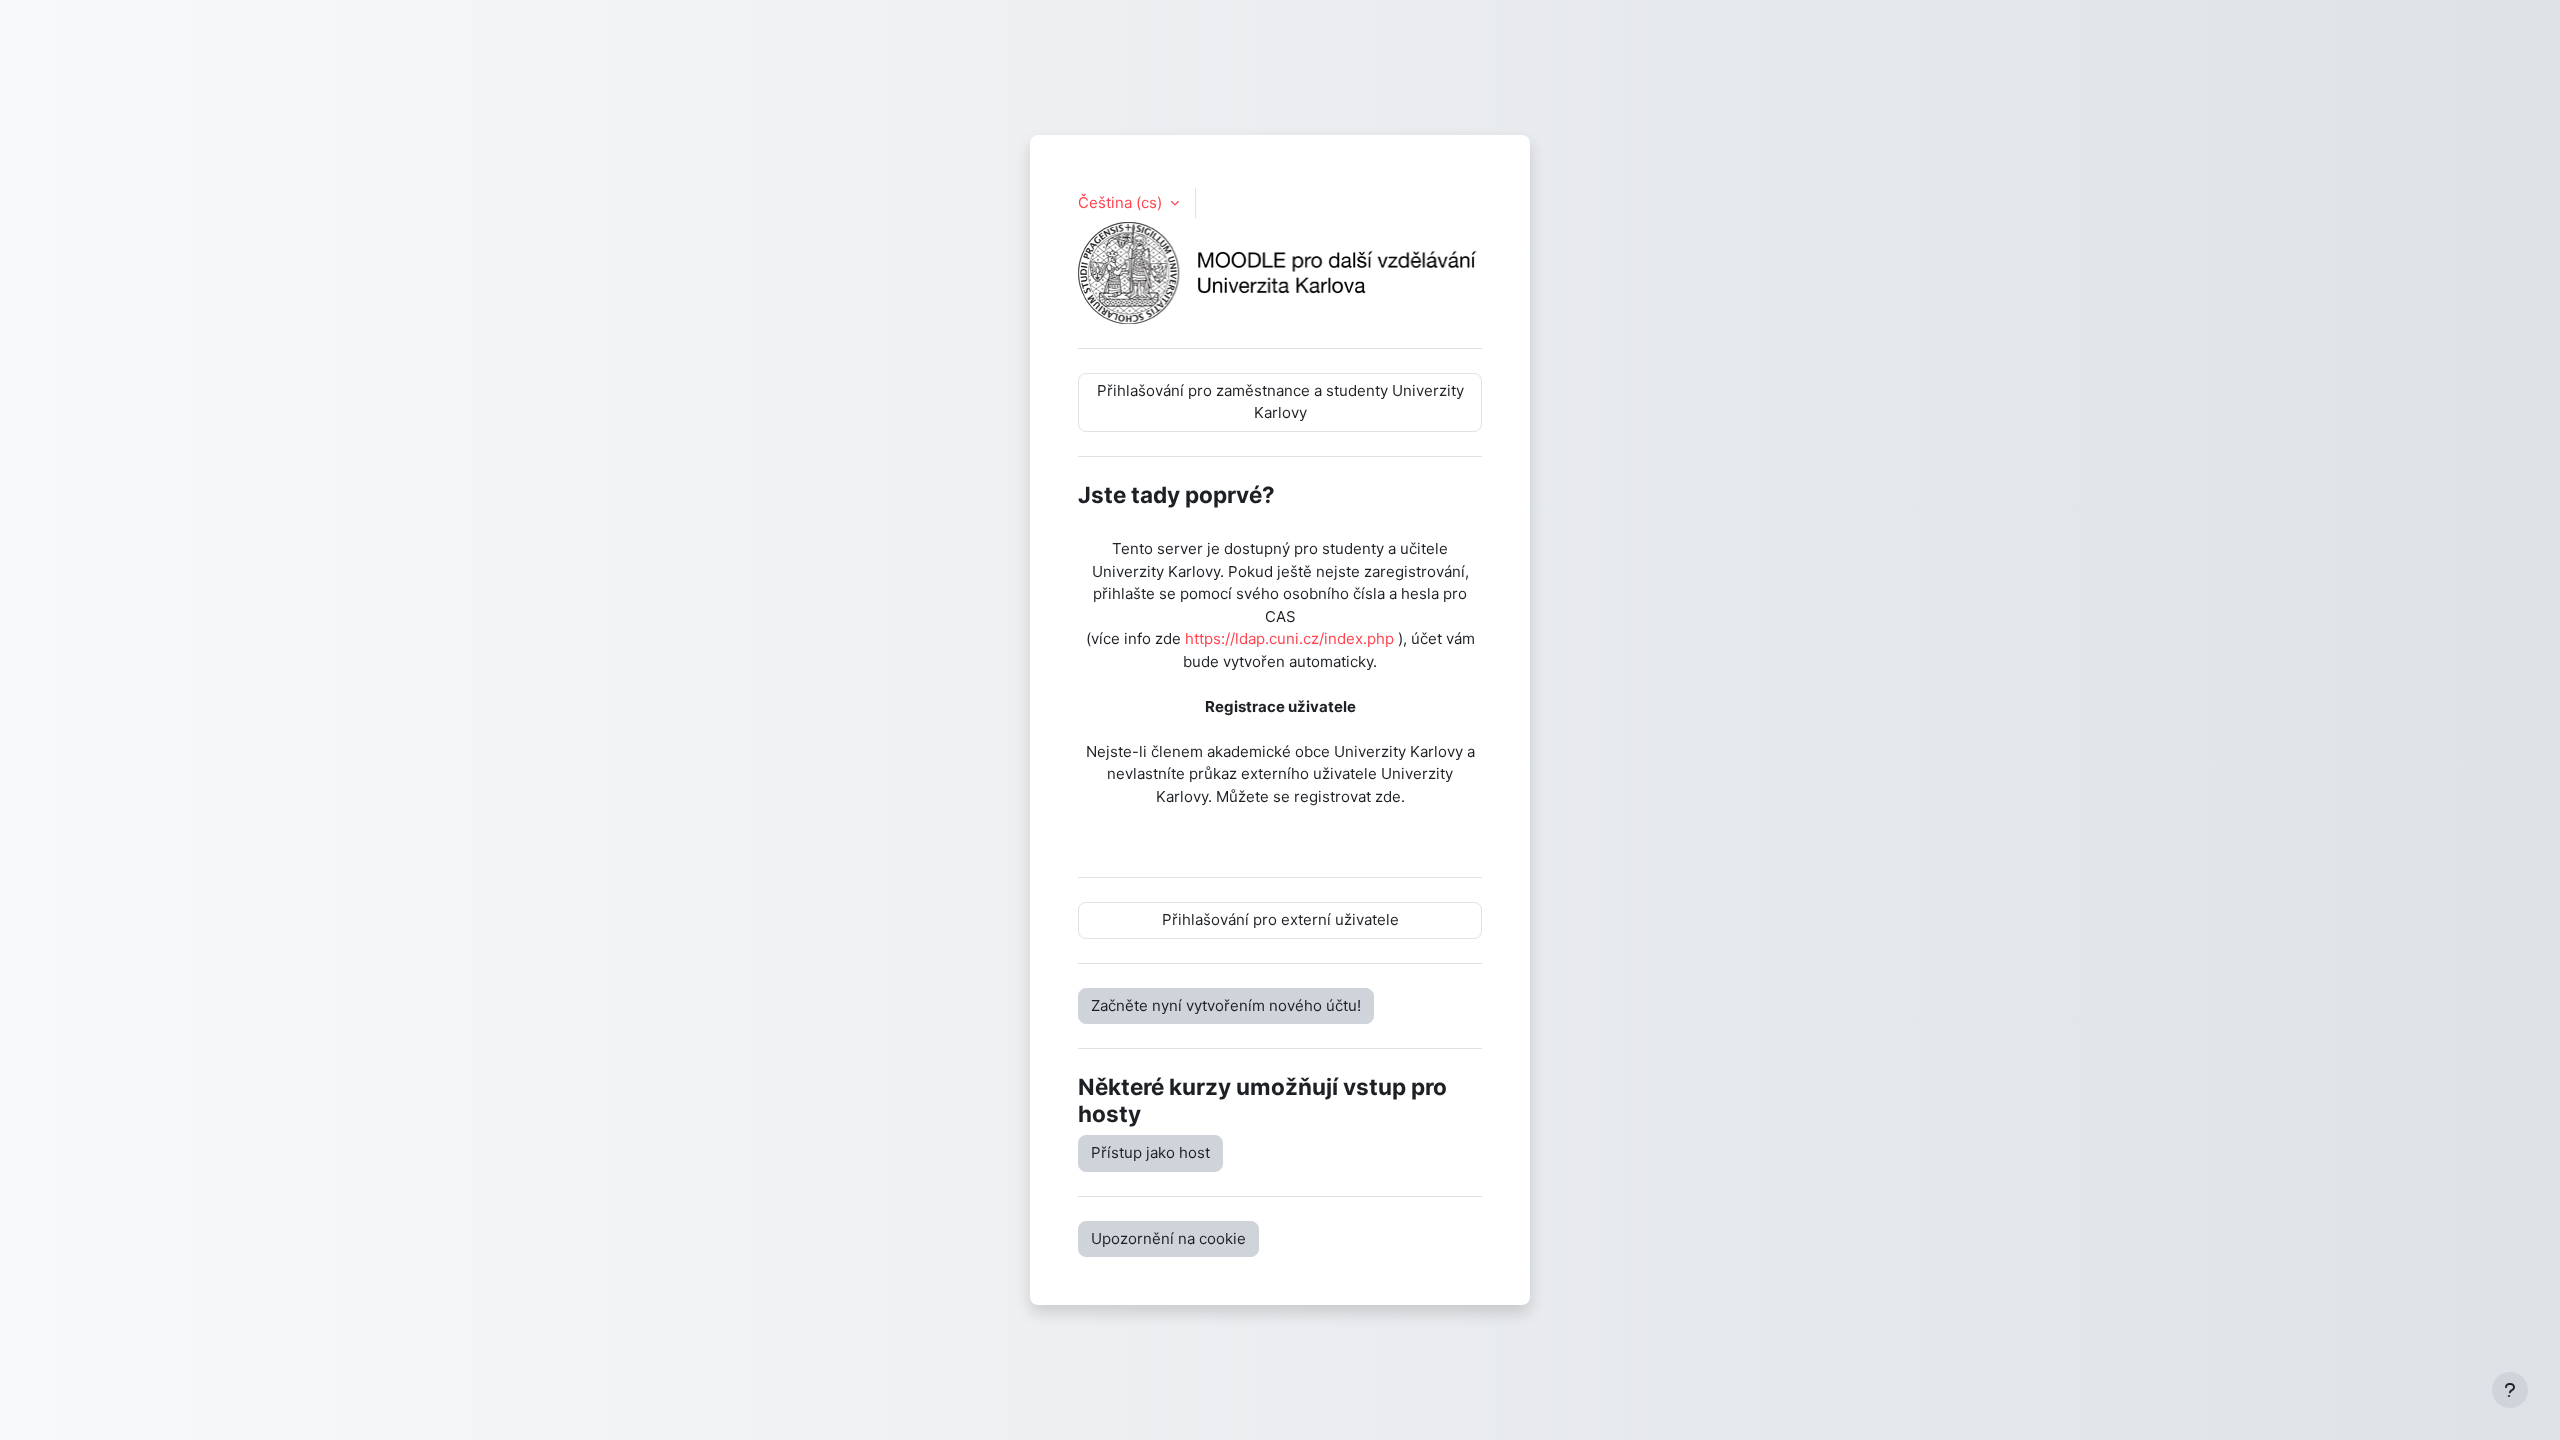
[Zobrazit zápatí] (2510, 1390)
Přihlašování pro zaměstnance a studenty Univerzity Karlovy (1280, 402)
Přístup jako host (1150, 1152)
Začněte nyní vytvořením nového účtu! (1226, 1005)
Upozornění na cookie (1168, 1238)
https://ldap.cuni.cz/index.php (1289, 638)
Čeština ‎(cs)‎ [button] (1122, 202)
